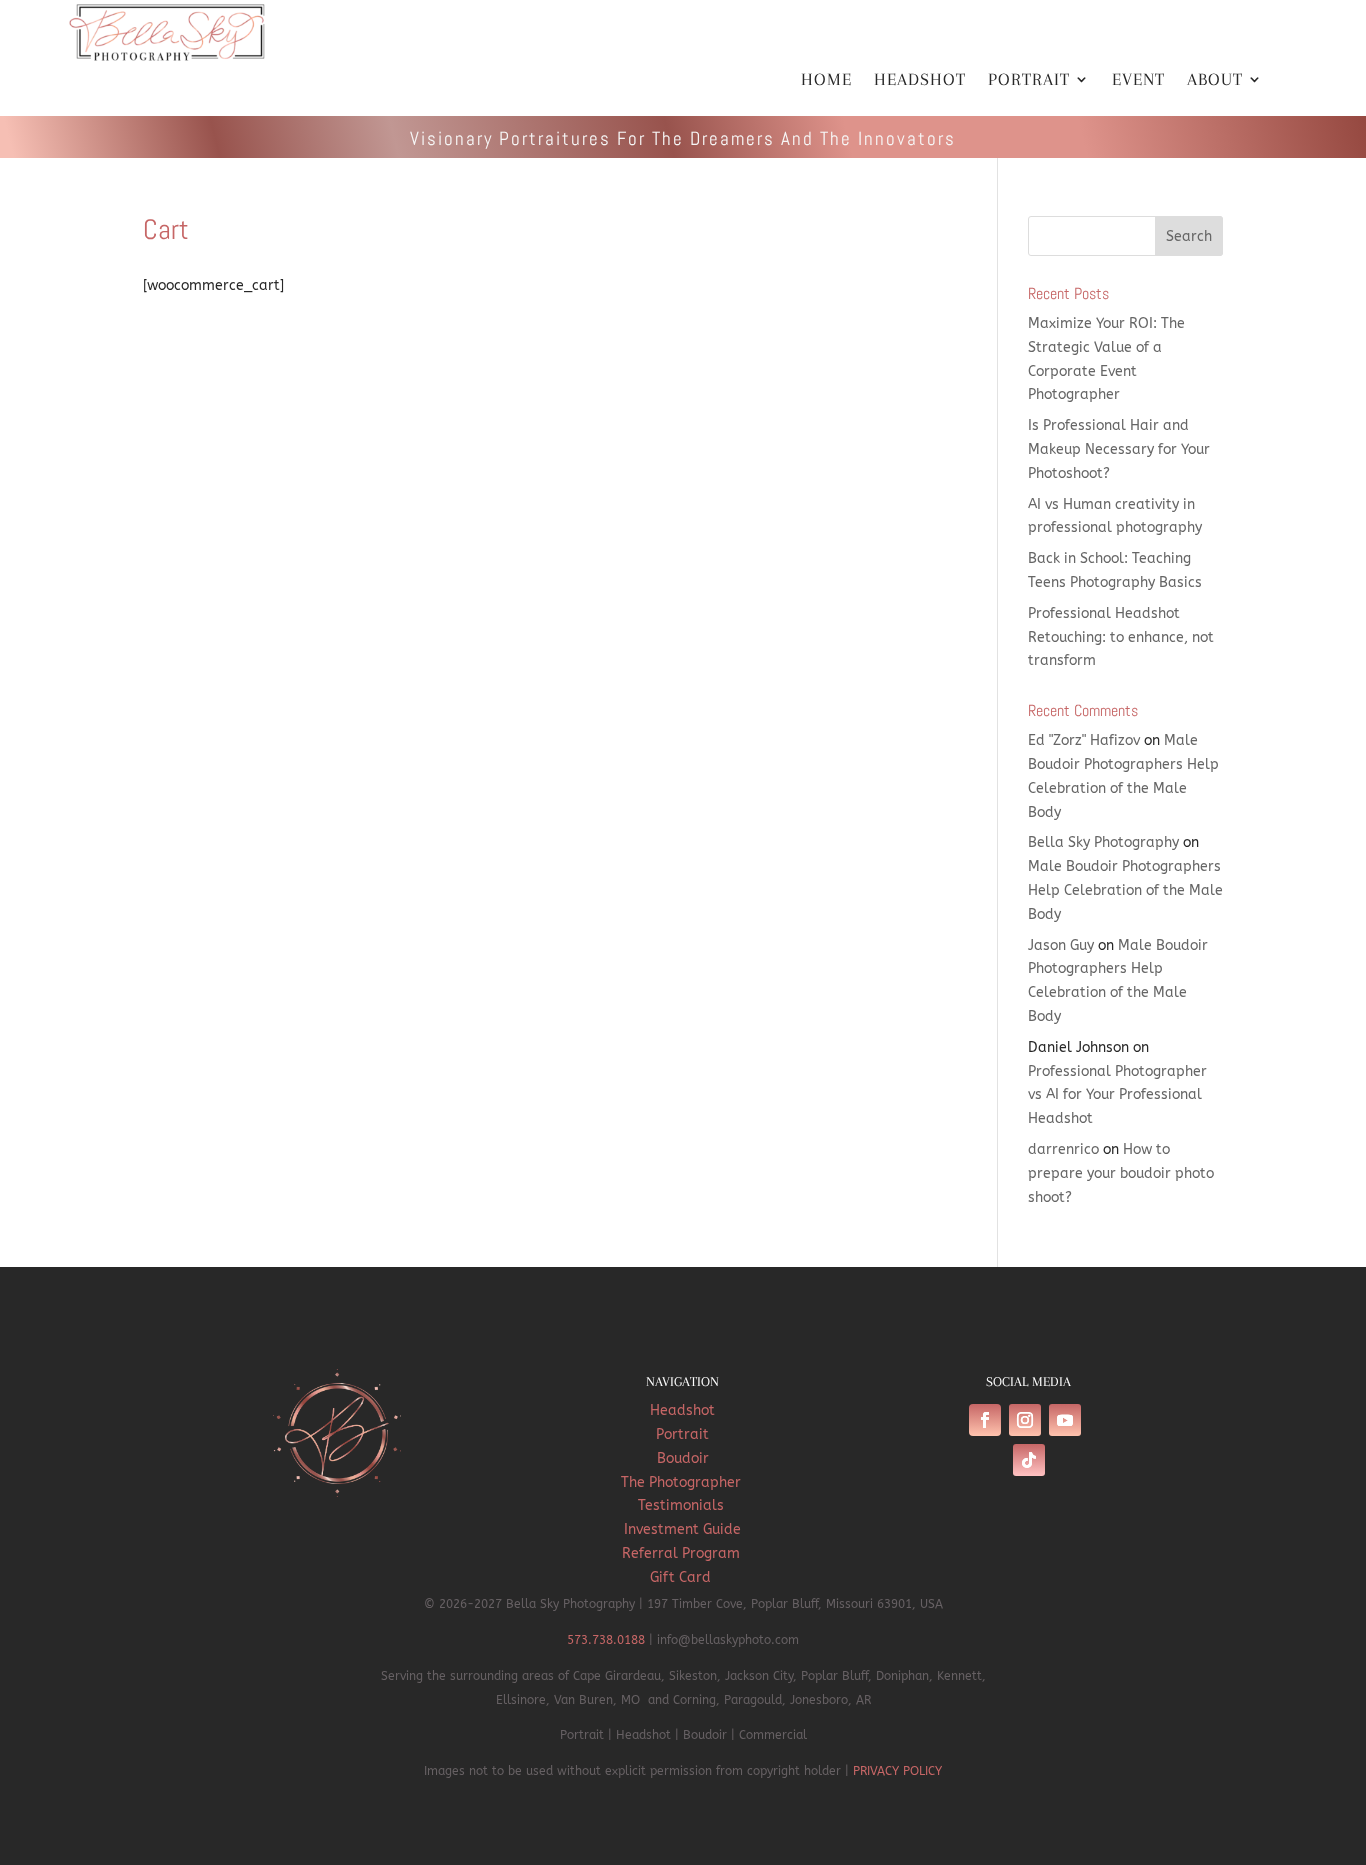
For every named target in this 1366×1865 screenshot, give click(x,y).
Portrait (682, 1434)
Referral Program (683, 1553)
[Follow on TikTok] (1029, 1460)
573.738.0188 (606, 1640)
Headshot (682, 1410)
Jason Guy (1061, 945)
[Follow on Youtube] (1065, 1420)
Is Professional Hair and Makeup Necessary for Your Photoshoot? (1119, 449)
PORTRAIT (1029, 80)
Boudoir (683, 1458)
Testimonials (683, 1505)
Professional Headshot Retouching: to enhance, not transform (1121, 637)
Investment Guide (682, 1529)
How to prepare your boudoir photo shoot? (1121, 1173)
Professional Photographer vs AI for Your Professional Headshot (1117, 1095)
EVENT (1138, 80)
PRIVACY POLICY (897, 1771)
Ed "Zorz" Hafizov (1084, 740)
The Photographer (683, 1482)
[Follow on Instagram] (1025, 1420)
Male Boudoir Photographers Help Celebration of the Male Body (1125, 890)
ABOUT (1215, 80)
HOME (826, 80)
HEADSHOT (920, 80)
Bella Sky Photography (1103, 842)
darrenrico (1063, 1149)
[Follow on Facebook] (985, 1420)
